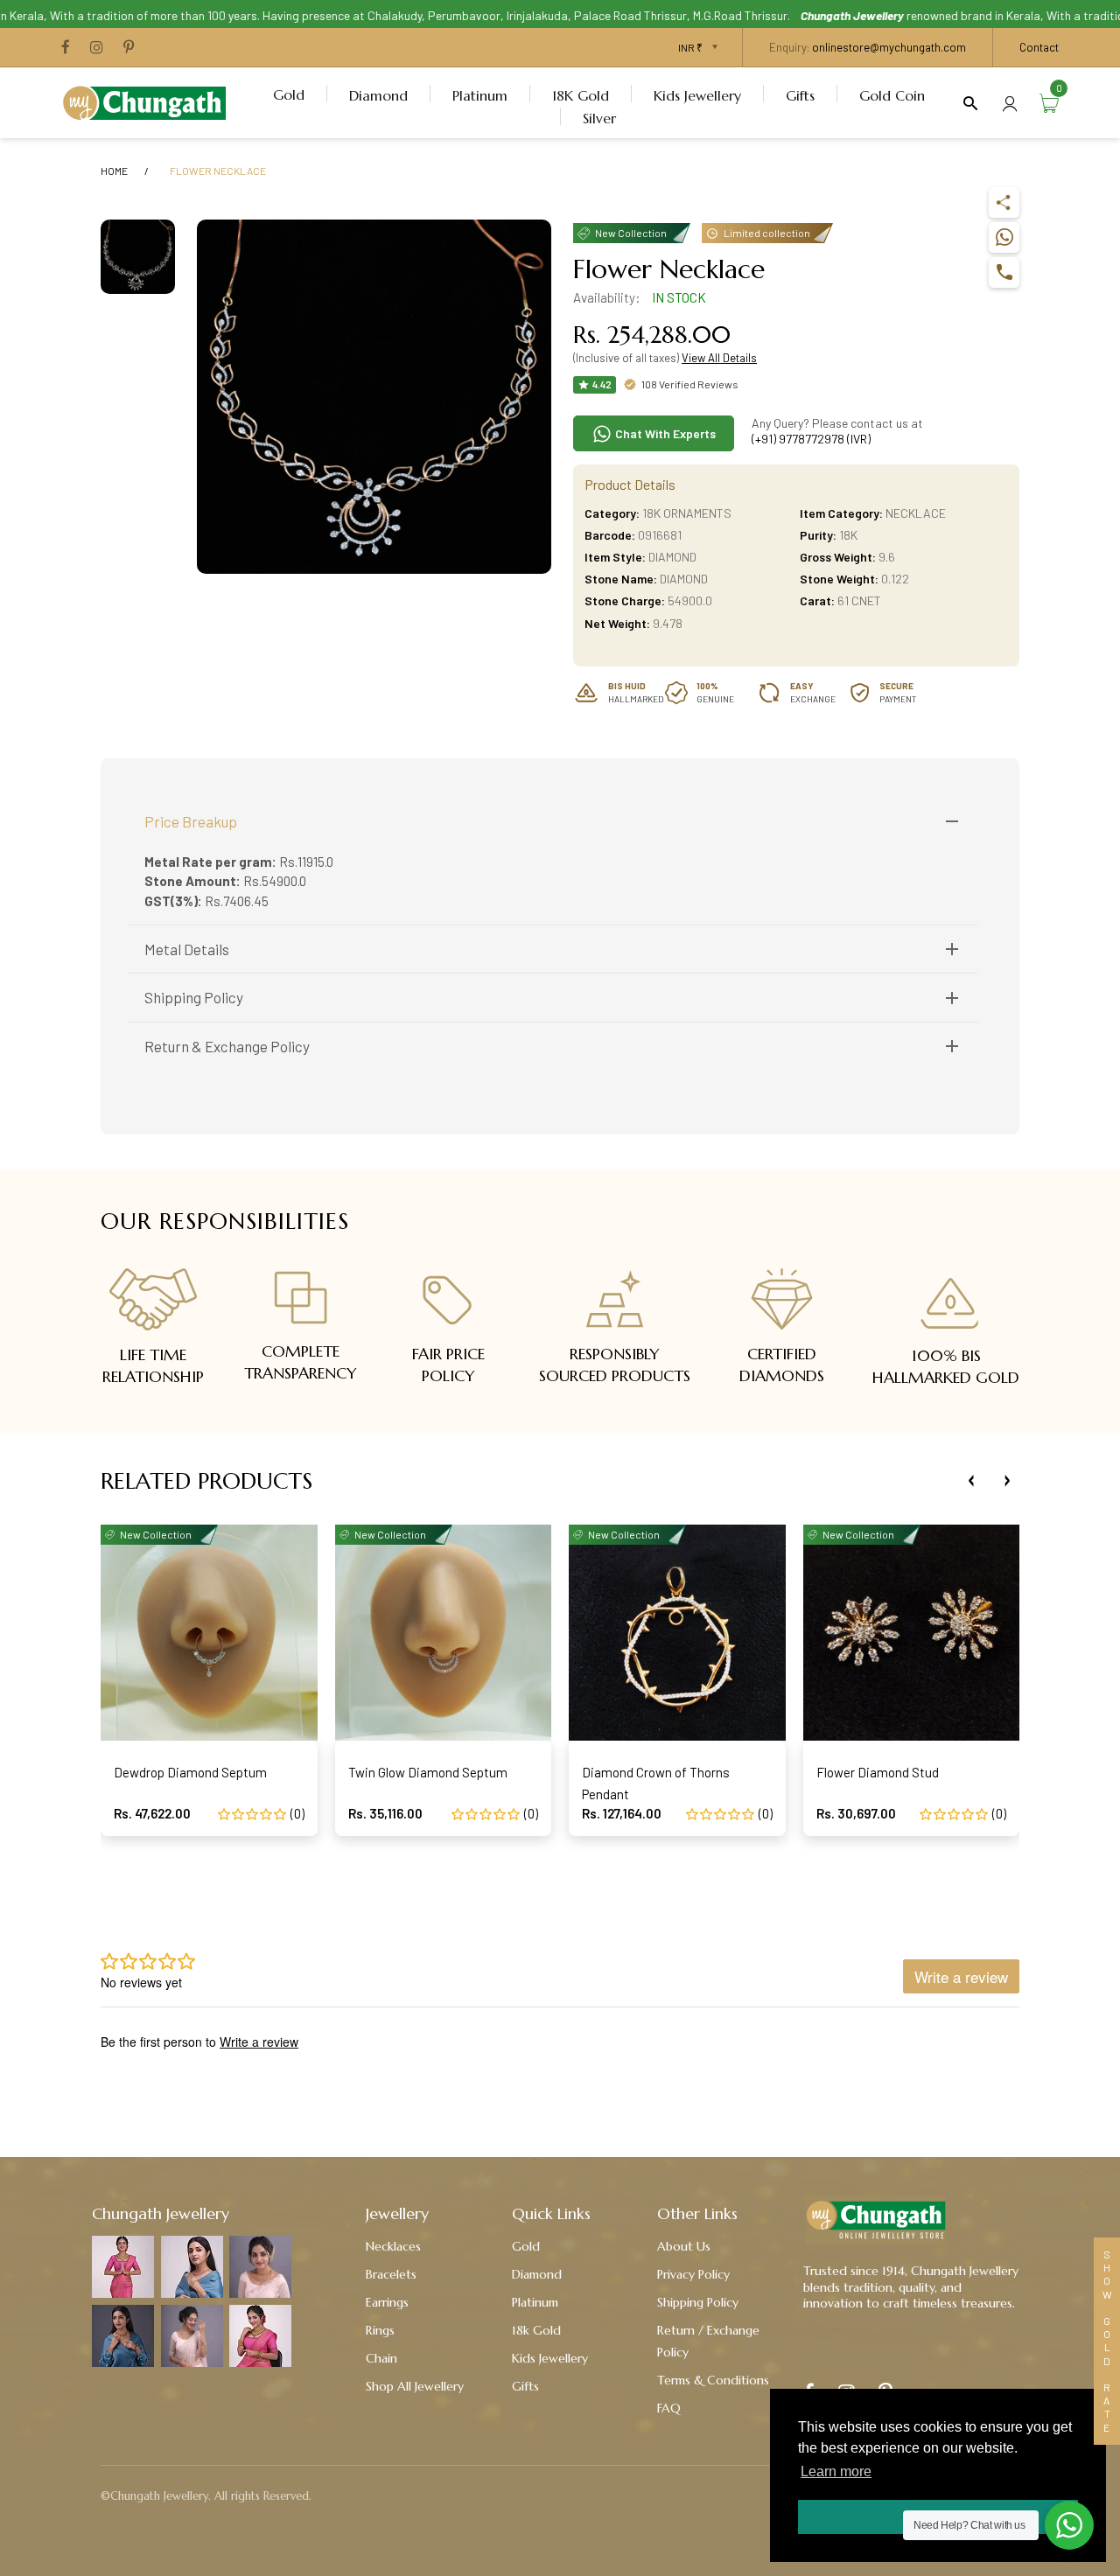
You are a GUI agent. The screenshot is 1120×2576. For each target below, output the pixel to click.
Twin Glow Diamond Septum (428, 1772)
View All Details (719, 358)
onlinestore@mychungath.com (889, 47)
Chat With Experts (664, 433)
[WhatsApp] (1004, 237)
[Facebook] (66, 48)
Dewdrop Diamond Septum (190, 1772)
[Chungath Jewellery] (149, 101)
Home (114, 171)
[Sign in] (1010, 103)
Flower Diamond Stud (878, 1772)
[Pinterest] (129, 48)
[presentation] (971, 1481)
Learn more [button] (836, 2471)
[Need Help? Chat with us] (1069, 2525)
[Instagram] (97, 48)
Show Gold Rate (1107, 2341)
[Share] (1004, 202)
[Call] (1004, 272)
